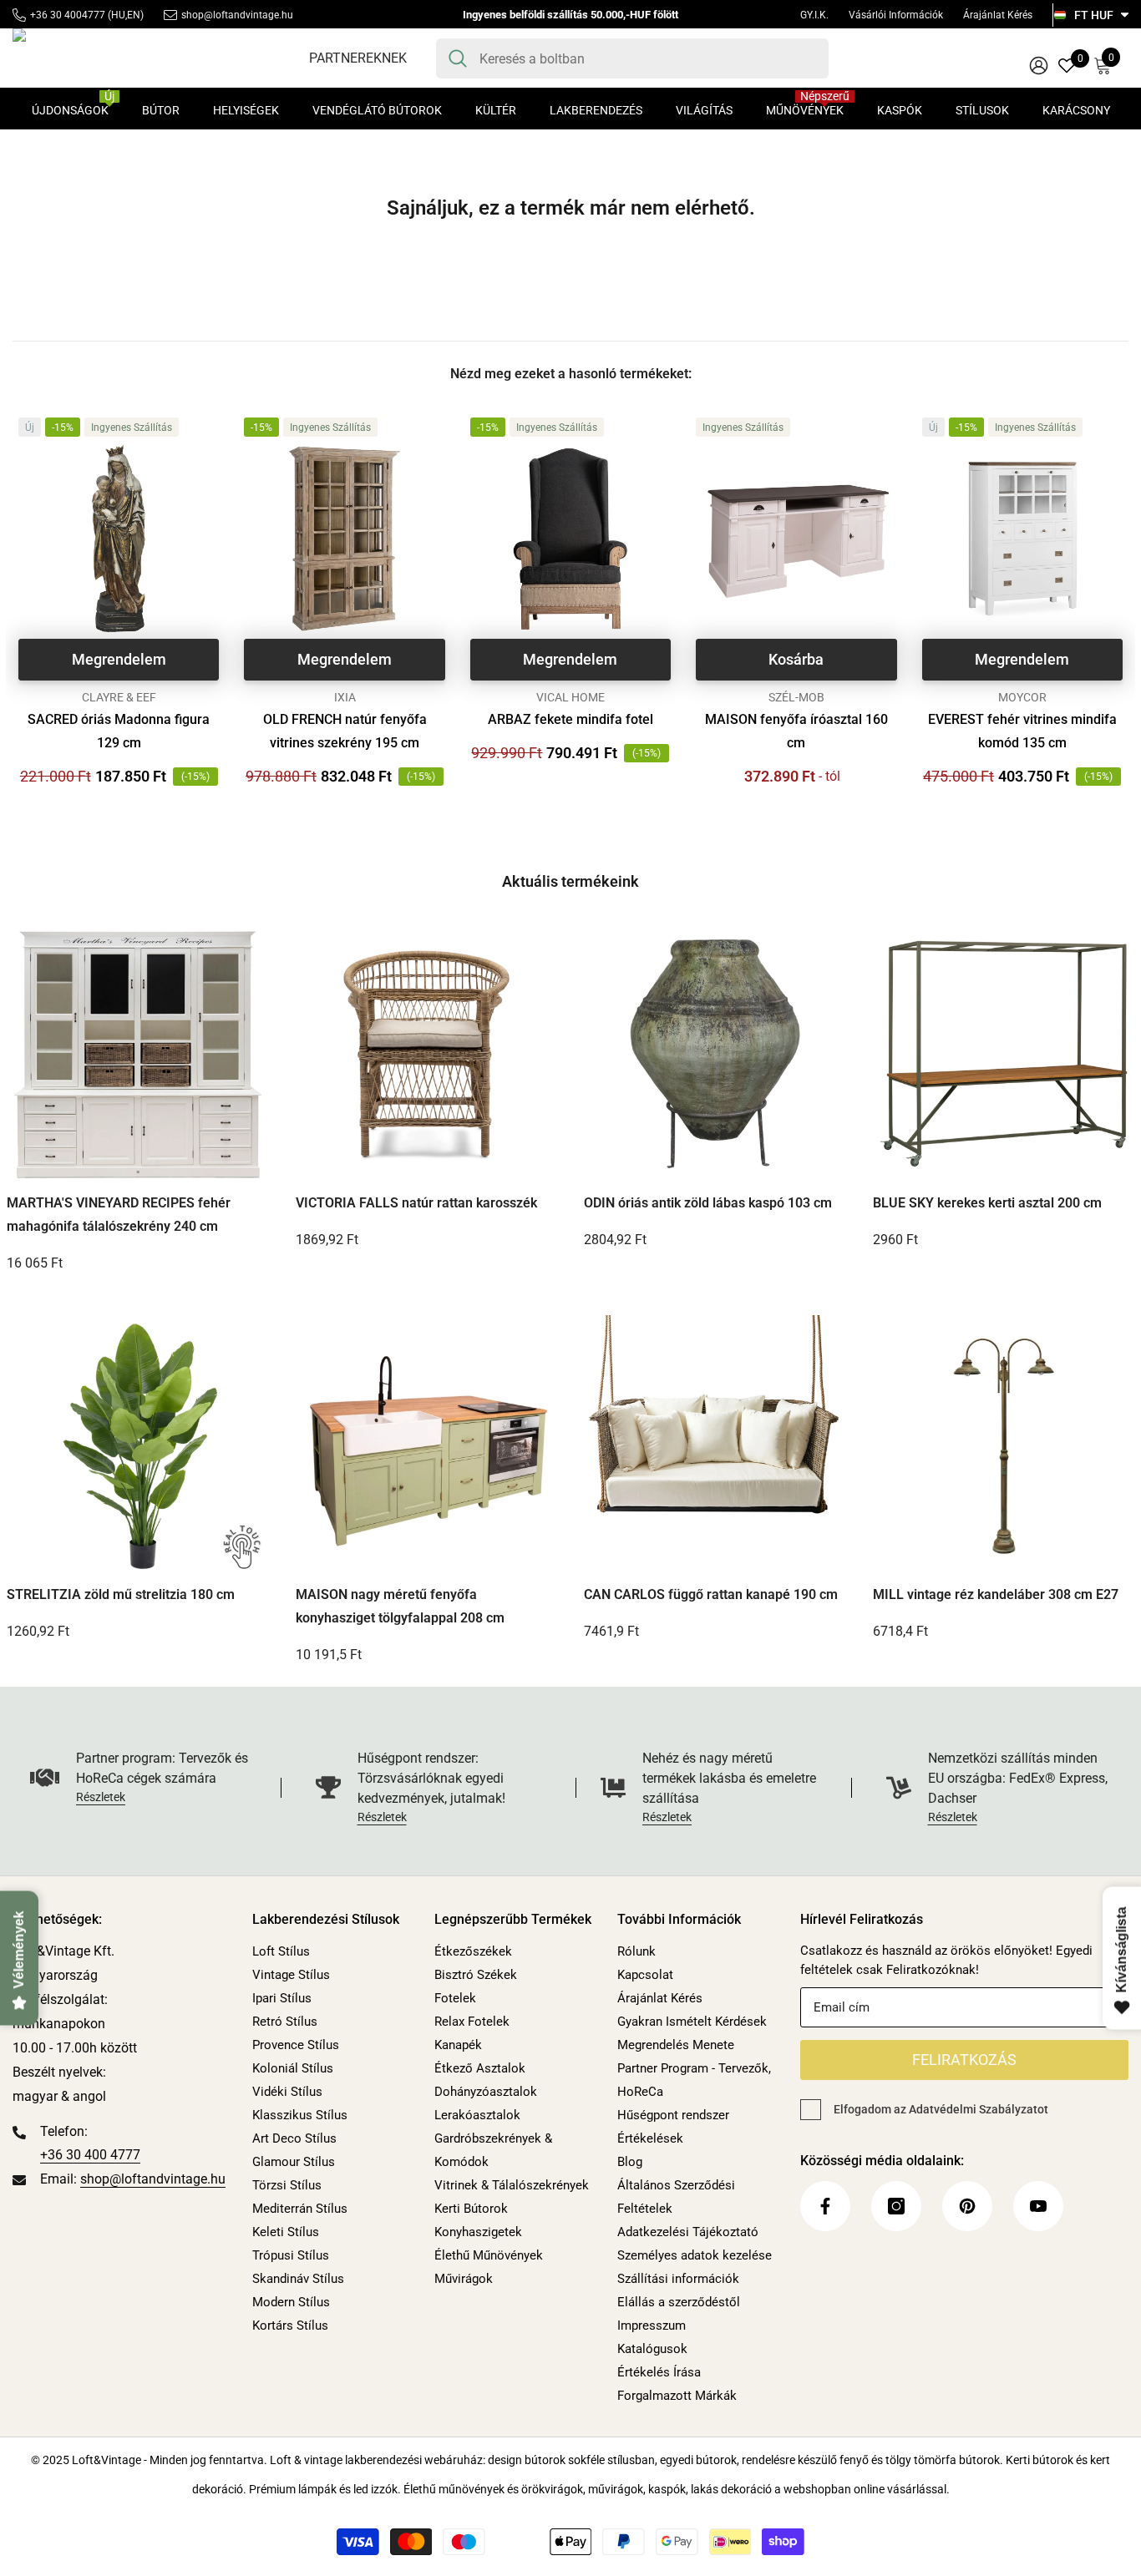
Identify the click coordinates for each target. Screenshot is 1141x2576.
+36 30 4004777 (68, 15)
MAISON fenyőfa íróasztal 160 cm (796, 731)
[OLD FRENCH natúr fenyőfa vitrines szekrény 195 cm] (344, 539)
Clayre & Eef (119, 697)
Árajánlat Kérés (998, 15)
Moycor (1022, 697)
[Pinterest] (967, 2206)
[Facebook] (825, 2206)
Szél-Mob (796, 697)
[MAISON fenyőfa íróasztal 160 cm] (796, 539)
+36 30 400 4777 (90, 2155)
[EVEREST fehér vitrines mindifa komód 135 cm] (1022, 539)
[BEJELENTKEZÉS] (1039, 65)
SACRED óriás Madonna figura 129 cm (119, 731)
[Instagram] (896, 2206)
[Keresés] (632, 58)
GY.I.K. (814, 15)
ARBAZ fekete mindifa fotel (570, 719)
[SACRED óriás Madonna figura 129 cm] (119, 539)
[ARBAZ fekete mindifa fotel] (570, 539)
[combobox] (648, 58)
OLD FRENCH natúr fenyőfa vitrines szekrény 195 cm (345, 731)
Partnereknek (358, 58)
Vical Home (570, 697)
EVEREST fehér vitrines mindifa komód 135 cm (1022, 731)
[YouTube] (1038, 2206)
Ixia (345, 697)
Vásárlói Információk (896, 15)
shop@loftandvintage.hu (237, 15)
